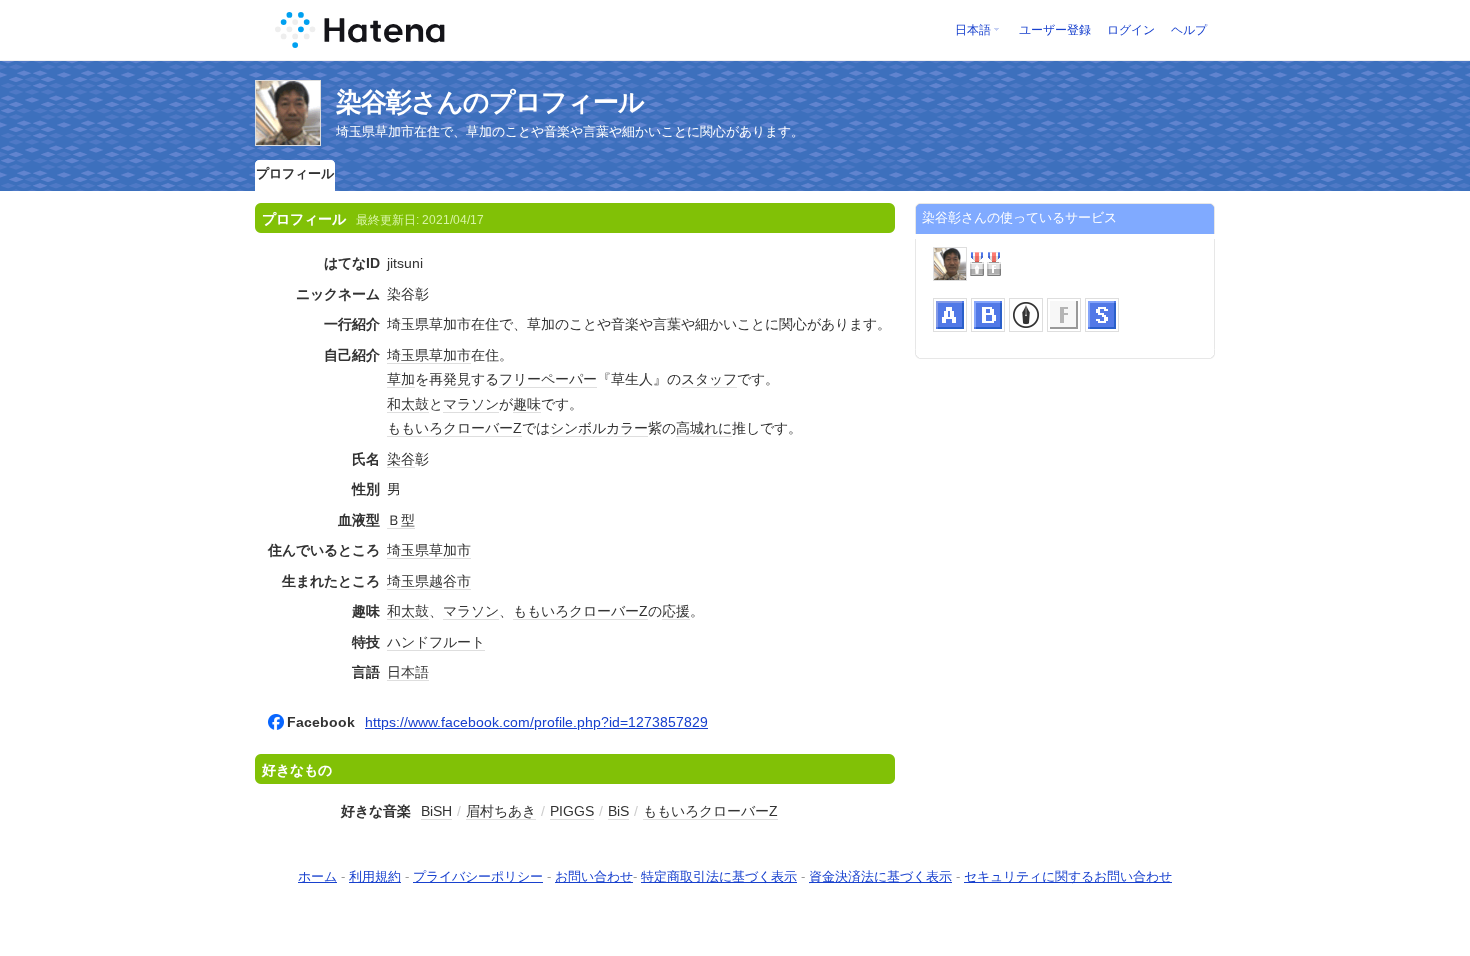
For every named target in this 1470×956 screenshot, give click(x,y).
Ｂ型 (401, 520)
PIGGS (572, 811)
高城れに (704, 428)
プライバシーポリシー (478, 876)
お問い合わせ (594, 876)
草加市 (450, 355)
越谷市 (450, 581)
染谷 (401, 459)
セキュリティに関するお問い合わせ (1068, 876)
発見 (457, 379)
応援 (676, 611)
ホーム (317, 876)
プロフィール (295, 173)
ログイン (1131, 30)
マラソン (471, 404)
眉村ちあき (501, 811)
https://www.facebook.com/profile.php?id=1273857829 (536, 722)
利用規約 (375, 876)
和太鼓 (408, 404)
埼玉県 (408, 355)
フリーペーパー (548, 379)
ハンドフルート (436, 642)
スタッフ (709, 379)
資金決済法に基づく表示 (880, 876)
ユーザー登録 (1055, 30)
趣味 (527, 404)
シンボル (578, 428)
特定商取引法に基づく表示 (719, 876)
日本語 (973, 30)
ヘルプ (1189, 30)
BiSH (436, 811)
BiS (618, 811)
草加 (401, 379)
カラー (627, 428)
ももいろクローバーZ (454, 428)
